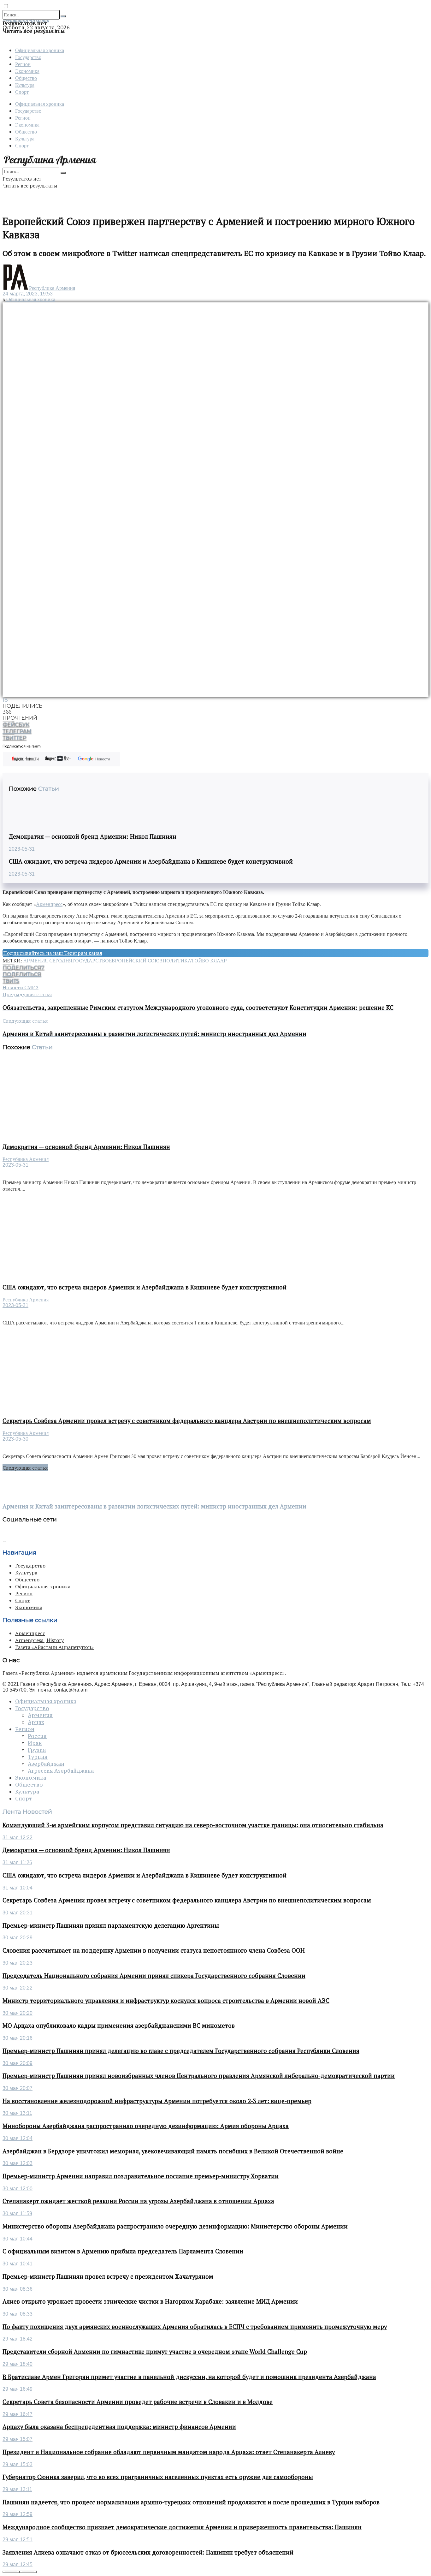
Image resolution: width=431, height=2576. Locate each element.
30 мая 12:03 (18, 2163)
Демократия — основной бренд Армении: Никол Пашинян (93, 836)
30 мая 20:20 (18, 2013)
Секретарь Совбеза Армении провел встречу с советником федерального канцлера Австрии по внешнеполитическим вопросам (187, 1421)
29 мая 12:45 (18, 2564)
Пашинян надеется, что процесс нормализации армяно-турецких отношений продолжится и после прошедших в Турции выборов (191, 2502)
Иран (35, 1743)
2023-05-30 (15, 1439)
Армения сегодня (48, 961)
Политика (177, 961)
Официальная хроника (40, 50)
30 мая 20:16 (18, 2038)
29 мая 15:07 (18, 2439)
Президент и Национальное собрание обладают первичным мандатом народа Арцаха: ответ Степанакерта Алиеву (169, 2452)
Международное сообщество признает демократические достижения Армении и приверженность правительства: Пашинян (182, 2527)
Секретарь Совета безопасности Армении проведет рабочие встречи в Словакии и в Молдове (138, 2402)
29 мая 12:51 (18, 2540)
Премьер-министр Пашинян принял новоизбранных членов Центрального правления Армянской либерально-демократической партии (199, 2076)
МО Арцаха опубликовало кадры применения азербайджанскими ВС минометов (119, 2026)
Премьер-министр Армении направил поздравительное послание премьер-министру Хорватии (141, 2176)
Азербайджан (46, 1764)
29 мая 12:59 (18, 2514)
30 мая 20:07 (18, 2088)
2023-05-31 (22, 849)
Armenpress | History (39, 1640)
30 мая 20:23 (18, 1963)
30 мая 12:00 (18, 2189)
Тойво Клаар (209, 961)
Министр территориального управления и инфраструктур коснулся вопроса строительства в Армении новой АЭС (166, 2001)
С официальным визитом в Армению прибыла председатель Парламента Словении (123, 2251)
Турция (38, 1757)
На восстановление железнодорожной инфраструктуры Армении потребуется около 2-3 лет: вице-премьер (157, 2101)
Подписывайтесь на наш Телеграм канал (53, 953)
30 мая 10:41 (18, 2264)
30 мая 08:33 (18, 2314)
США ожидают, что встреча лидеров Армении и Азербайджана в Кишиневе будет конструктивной (151, 861)
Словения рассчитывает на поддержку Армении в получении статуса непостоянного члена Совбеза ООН (154, 1950)
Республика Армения (52, 288)
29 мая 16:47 (18, 2414)
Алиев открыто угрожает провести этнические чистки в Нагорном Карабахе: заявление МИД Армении (150, 2301)
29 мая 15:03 (18, 2464)
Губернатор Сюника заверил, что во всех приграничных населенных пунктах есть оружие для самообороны (158, 2477)
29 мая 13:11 (17, 2489)
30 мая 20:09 (18, 2063)
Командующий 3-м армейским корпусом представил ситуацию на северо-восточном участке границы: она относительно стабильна (193, 1825)
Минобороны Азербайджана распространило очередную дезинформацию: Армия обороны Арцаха (146, 2126)
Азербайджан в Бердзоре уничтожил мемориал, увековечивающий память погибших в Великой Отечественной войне (173, 2151)
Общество (26, 78)
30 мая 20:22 (18, 1988)
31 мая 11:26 (17, 1862)
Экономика (27, 71)
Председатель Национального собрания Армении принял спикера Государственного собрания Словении (154, 1976)
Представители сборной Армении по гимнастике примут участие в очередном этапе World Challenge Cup (155, 2352)
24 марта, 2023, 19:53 (28, 294)
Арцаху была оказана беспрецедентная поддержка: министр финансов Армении (119, 2427)
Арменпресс (49, 904)
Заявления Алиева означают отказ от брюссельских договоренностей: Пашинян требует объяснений (148, 2552)
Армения (40, 1715)
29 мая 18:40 (18, 2364)
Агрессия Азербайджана (61, 1771)
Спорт (22, 92)
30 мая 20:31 (18, 1913)
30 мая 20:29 (18, 1938)
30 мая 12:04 (18, 2138)
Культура (25, 85)
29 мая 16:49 (18, 2389)
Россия (37, 1736)
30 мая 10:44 (18, 2239)
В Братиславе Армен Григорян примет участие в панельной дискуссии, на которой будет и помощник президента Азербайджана (189, 2377)
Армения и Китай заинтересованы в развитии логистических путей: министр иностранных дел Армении (154, 1506)
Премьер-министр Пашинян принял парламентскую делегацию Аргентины (111, 1925)
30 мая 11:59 (17, 2213)
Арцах (36, 1722)
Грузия (37, 1750)
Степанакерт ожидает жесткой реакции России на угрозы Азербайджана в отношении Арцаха (138, 2201)
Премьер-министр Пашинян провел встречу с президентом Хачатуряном (108, 2276)
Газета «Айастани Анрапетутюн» (54, 1647)
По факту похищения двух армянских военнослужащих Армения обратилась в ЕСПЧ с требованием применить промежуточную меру (195, 2327)
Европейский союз (136, 961)
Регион (23, 64)
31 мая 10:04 (18, 1888)
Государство (28, 57)
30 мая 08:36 (18, 2289)
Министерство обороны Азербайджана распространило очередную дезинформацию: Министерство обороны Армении (175, 2226)
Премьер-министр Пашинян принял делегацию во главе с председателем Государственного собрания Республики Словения (181, 2051)
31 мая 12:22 (18, 1838)
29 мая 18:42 (18, 2339)
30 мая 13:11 (17, 2113)
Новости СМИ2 (21, 987)
